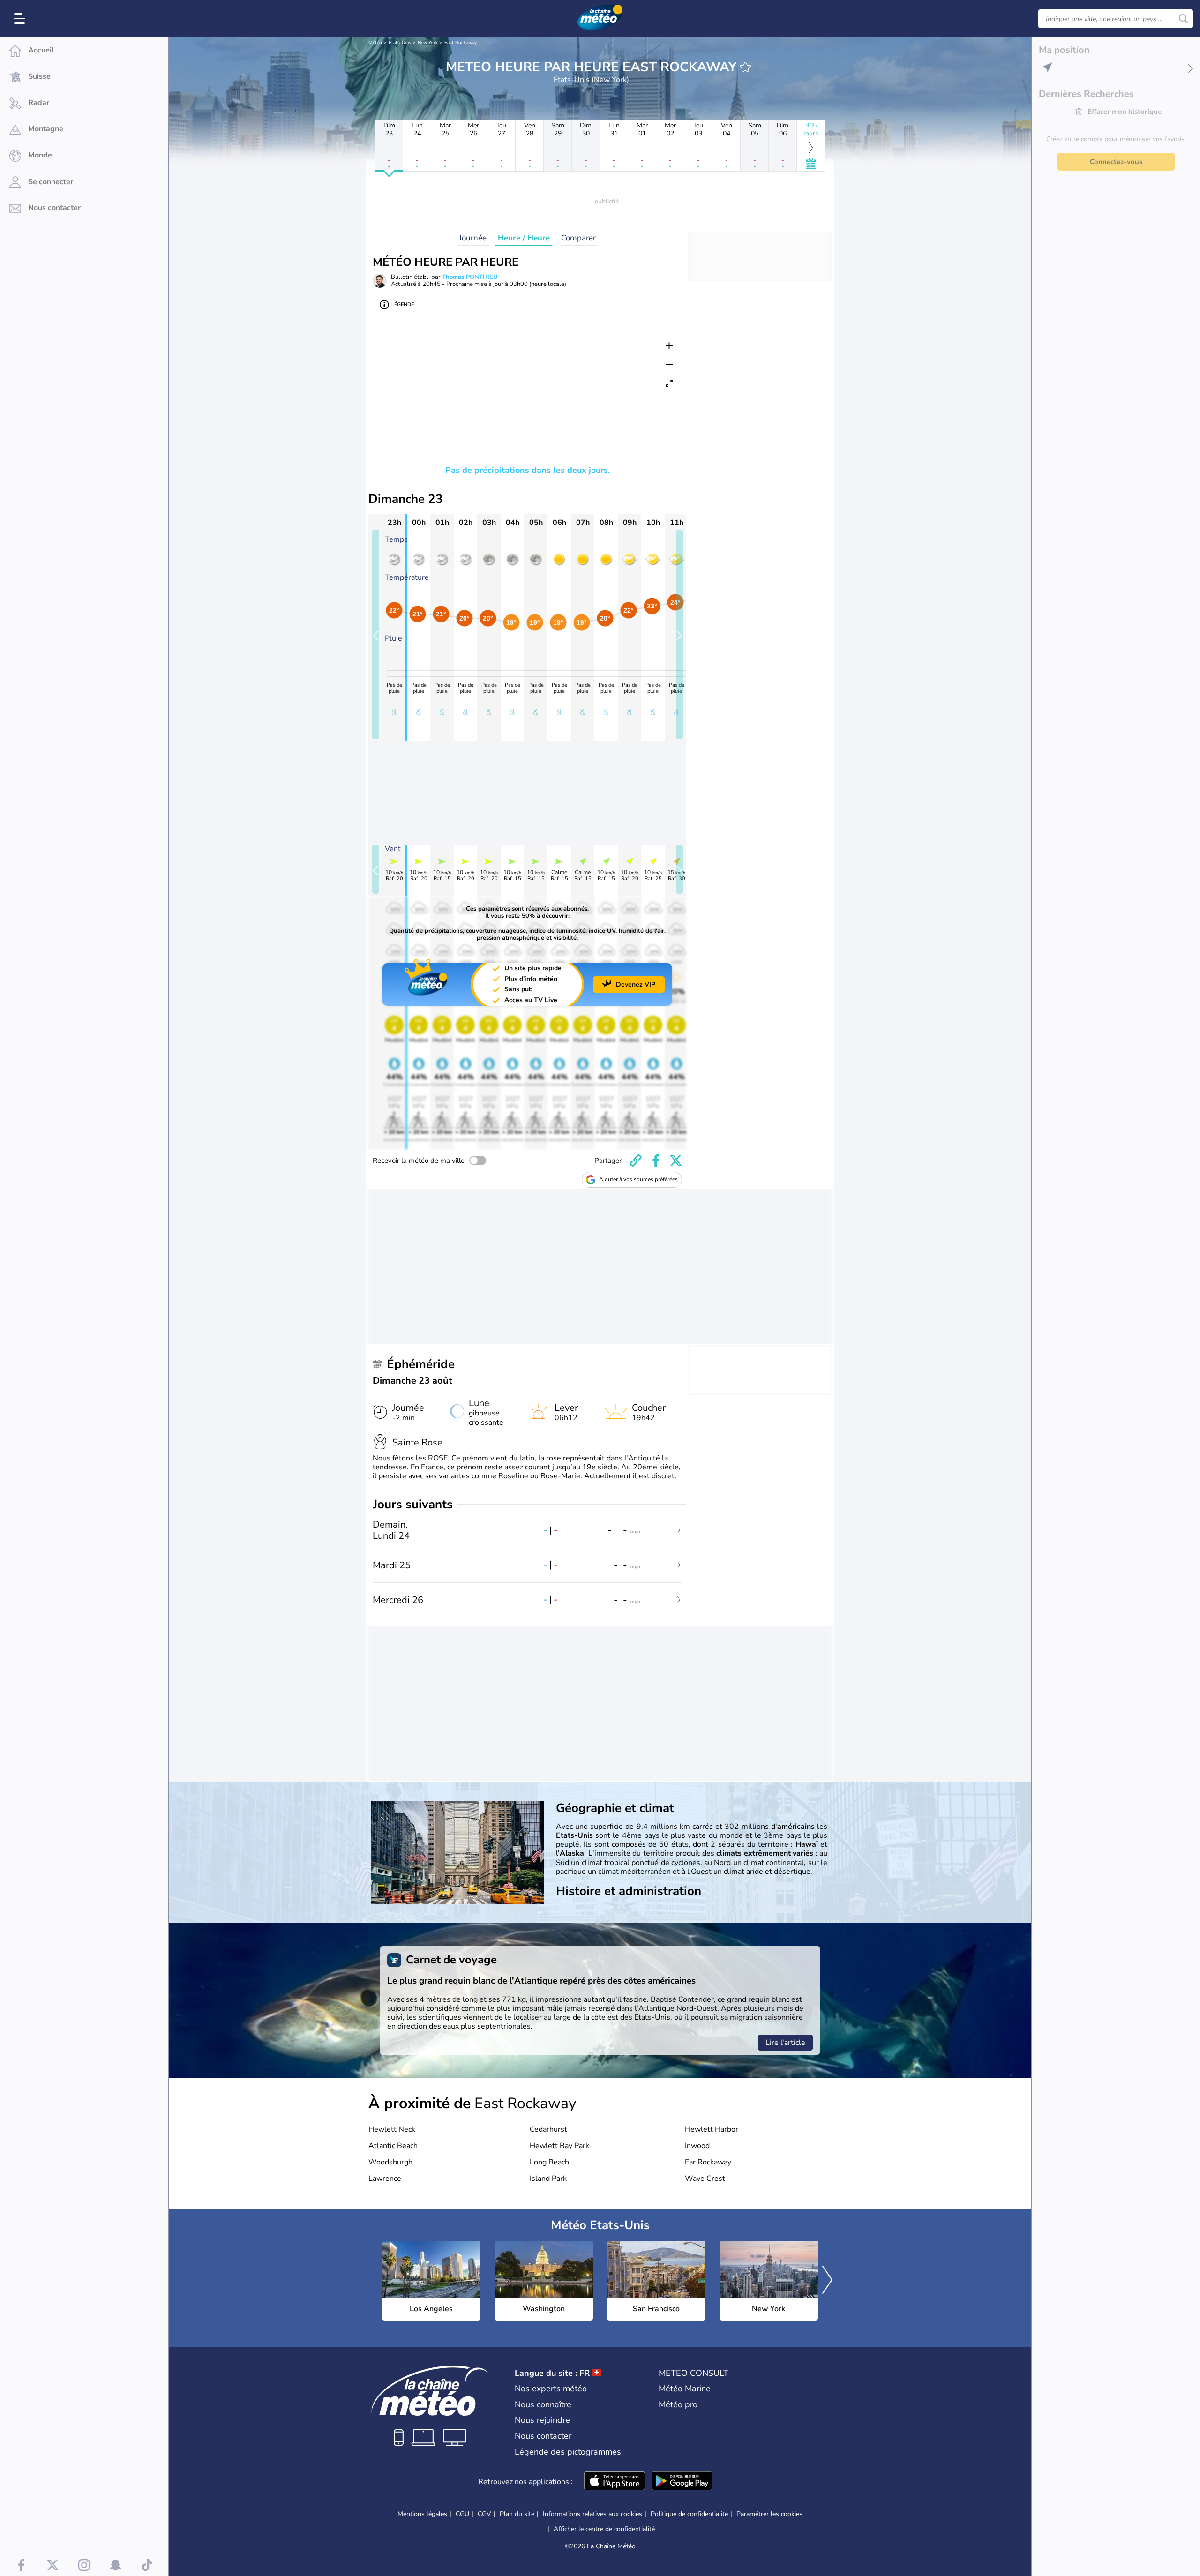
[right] (827, 2281)
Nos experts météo (551, 2389)
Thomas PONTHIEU (470, 277)
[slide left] (376, 634)
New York (428, 43)
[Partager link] (636, 1161)
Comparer (578, 238)
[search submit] (1184, 19)
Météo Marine (685, 2389)
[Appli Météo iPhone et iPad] (615, 2482)
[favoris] (745, 67)
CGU (462, 2514)
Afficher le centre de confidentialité (604, 2529)
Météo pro (678, 2404)
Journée (473, 238)
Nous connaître (543, 2404)
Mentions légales (422, 2514)
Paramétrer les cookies (769, 2514)
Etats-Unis (400, 43)
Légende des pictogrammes (568, 2452)
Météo (375, 43)
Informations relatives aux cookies (592, 2514)
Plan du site (517, 2514)
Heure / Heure (524, 238)
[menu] (21, 19)
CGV (484, 2514)
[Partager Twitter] (676, 1161)
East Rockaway (461, 43)
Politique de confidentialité (689, 2514)
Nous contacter (543, 2436)
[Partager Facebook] (656, 1161)
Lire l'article (785, 2043)
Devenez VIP (636, 985)
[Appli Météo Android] (682, 2482)
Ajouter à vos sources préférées (638, 1179)
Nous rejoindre (542, 2420)
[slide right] (679, 634)
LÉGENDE (403, 304)
